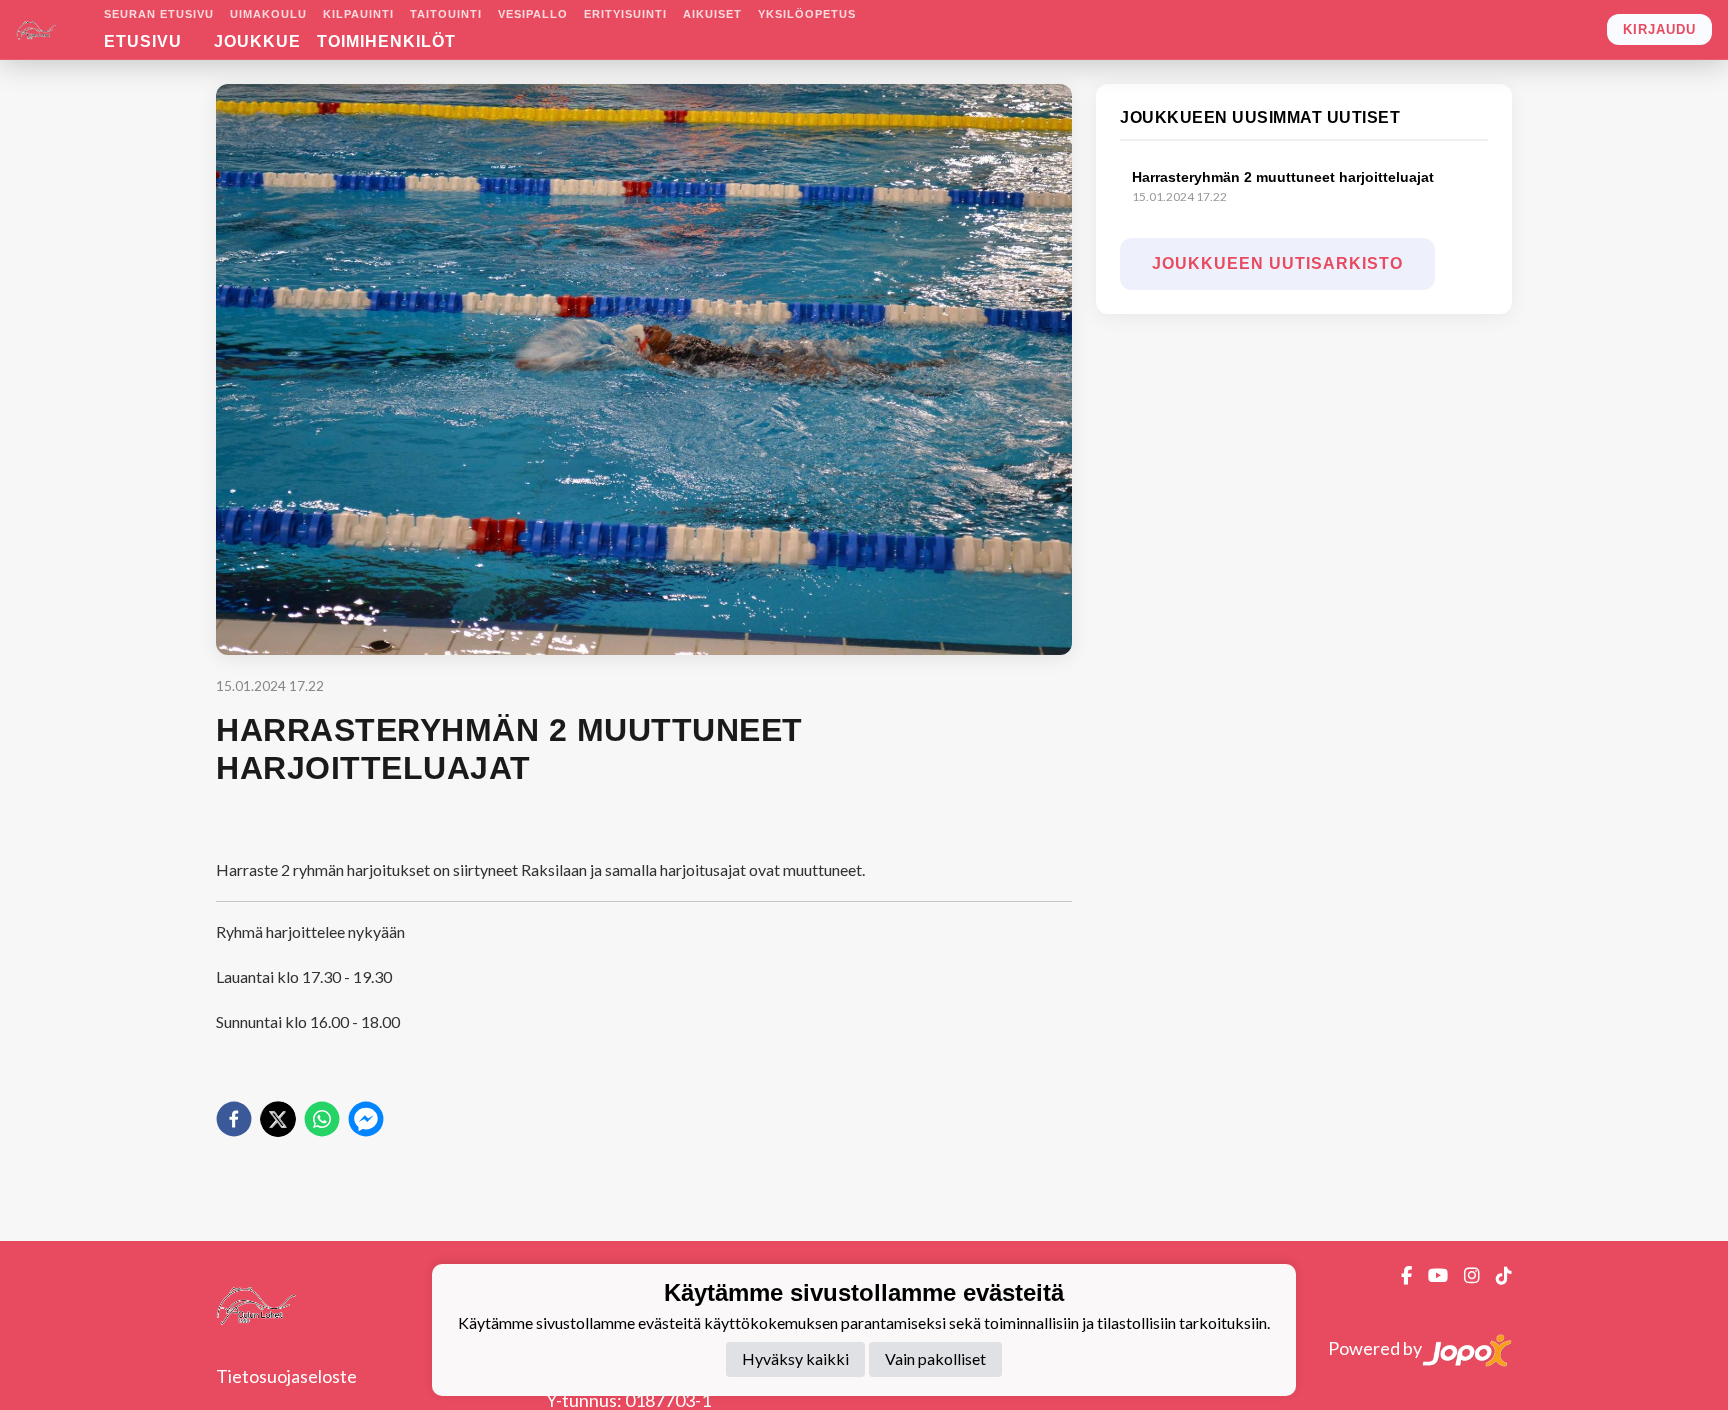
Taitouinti (446, 14)
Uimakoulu (268, 14)
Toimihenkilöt (386, 41)
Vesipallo (533, 14)
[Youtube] (1430, 1275)
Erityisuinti (625, 14)
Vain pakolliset (935, 1359)
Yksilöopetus (807, 14)
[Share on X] (278, 1119)
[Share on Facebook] (234, 1119)
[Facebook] (1398, 1275)
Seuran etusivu (159, 14)
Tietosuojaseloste (286, 1376)
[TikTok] (1496, 1275)
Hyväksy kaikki (795, 1359)
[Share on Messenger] (366, 1119)
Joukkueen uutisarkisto (1277, 263)
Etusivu (143, 41)
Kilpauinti (358, 14)
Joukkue (257, 41)
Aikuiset (712, 14)
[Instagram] (1464, 1275)
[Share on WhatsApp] (322, 1119)
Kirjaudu (1659, 29)
